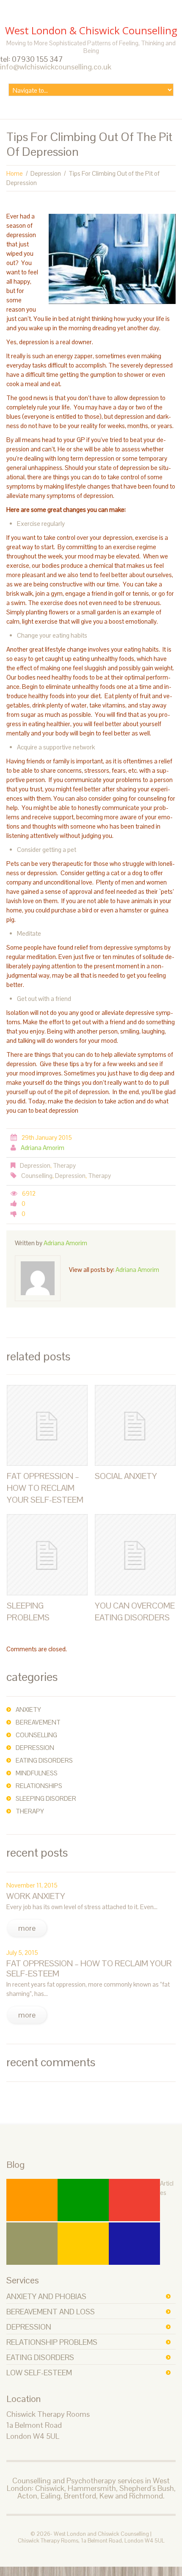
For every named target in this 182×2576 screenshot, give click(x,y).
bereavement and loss (51, 2312)
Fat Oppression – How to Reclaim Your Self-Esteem (45, 1488)
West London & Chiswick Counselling (91, 30)
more (27, 1928)
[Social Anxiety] (135, 1425)
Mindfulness (37, 1773)
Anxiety (28, 1710)
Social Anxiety (126, 1476)
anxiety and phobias (46, 2296)
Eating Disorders (44, 1760)
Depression (46, 173)
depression (29, 2327)
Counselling (37, 1176)
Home (15, 173)
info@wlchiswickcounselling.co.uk (56, 67)
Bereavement (38, 1722)
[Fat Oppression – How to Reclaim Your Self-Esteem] (47, 1425)
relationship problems (52, 2342)
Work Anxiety (36, 1896)
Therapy (64, 1165)
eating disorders (40, 2357)
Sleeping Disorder (46, 1798)
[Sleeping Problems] (47, 1555)
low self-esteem (39, 2373)
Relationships (39, 1786)
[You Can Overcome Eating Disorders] (135, 1555)
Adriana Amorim (43, 1148)
